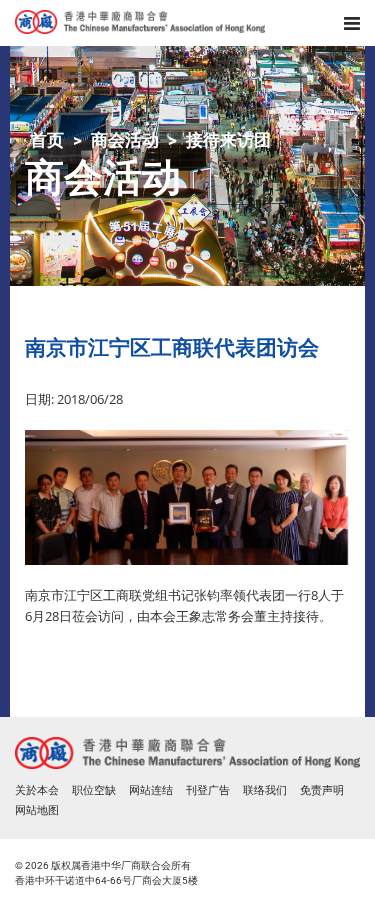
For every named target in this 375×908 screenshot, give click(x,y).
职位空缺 (94, 790)
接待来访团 (228, 140)
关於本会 (37, 790)
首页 (47, 140)
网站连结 (151, 790)
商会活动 (125, 140)
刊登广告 (208, 790)
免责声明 (322, 790)
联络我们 (265, 790)
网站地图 (37, 810)
